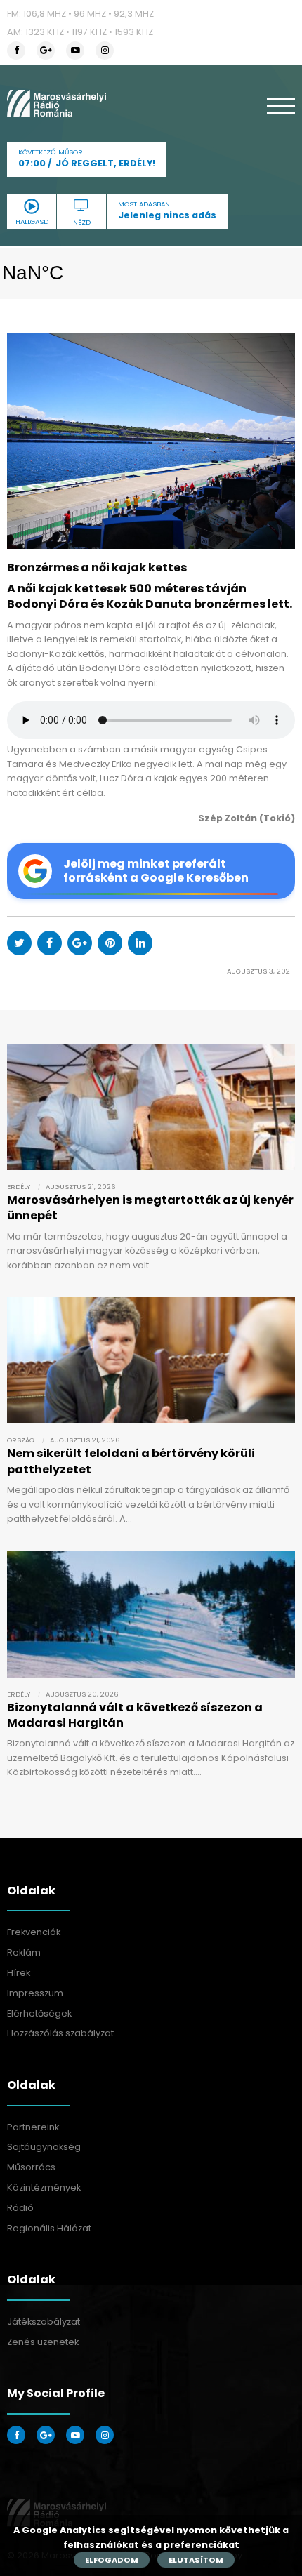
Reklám (24, 1952)
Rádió (20, 2208)
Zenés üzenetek (43, 2342)
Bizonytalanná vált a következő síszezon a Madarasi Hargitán (135, 1715)
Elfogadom (112, 2560)
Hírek (19, 1973)
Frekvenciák (34, 1932)
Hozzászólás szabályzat (60, 2033)
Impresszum (35, 1993)
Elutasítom (196, 2560)
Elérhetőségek (39, 2013)
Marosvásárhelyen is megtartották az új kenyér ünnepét (150, 1208)
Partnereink (33, 2127)
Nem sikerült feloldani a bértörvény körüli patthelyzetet (131, 1461)
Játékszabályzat (44, 2322)
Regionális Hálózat (49, 2228)
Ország (21, 1440)
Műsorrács (31, 2167)
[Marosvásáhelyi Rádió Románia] (57, 103)
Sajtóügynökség (44, 2147)
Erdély (19, 1187)
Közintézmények (44, 2187)
